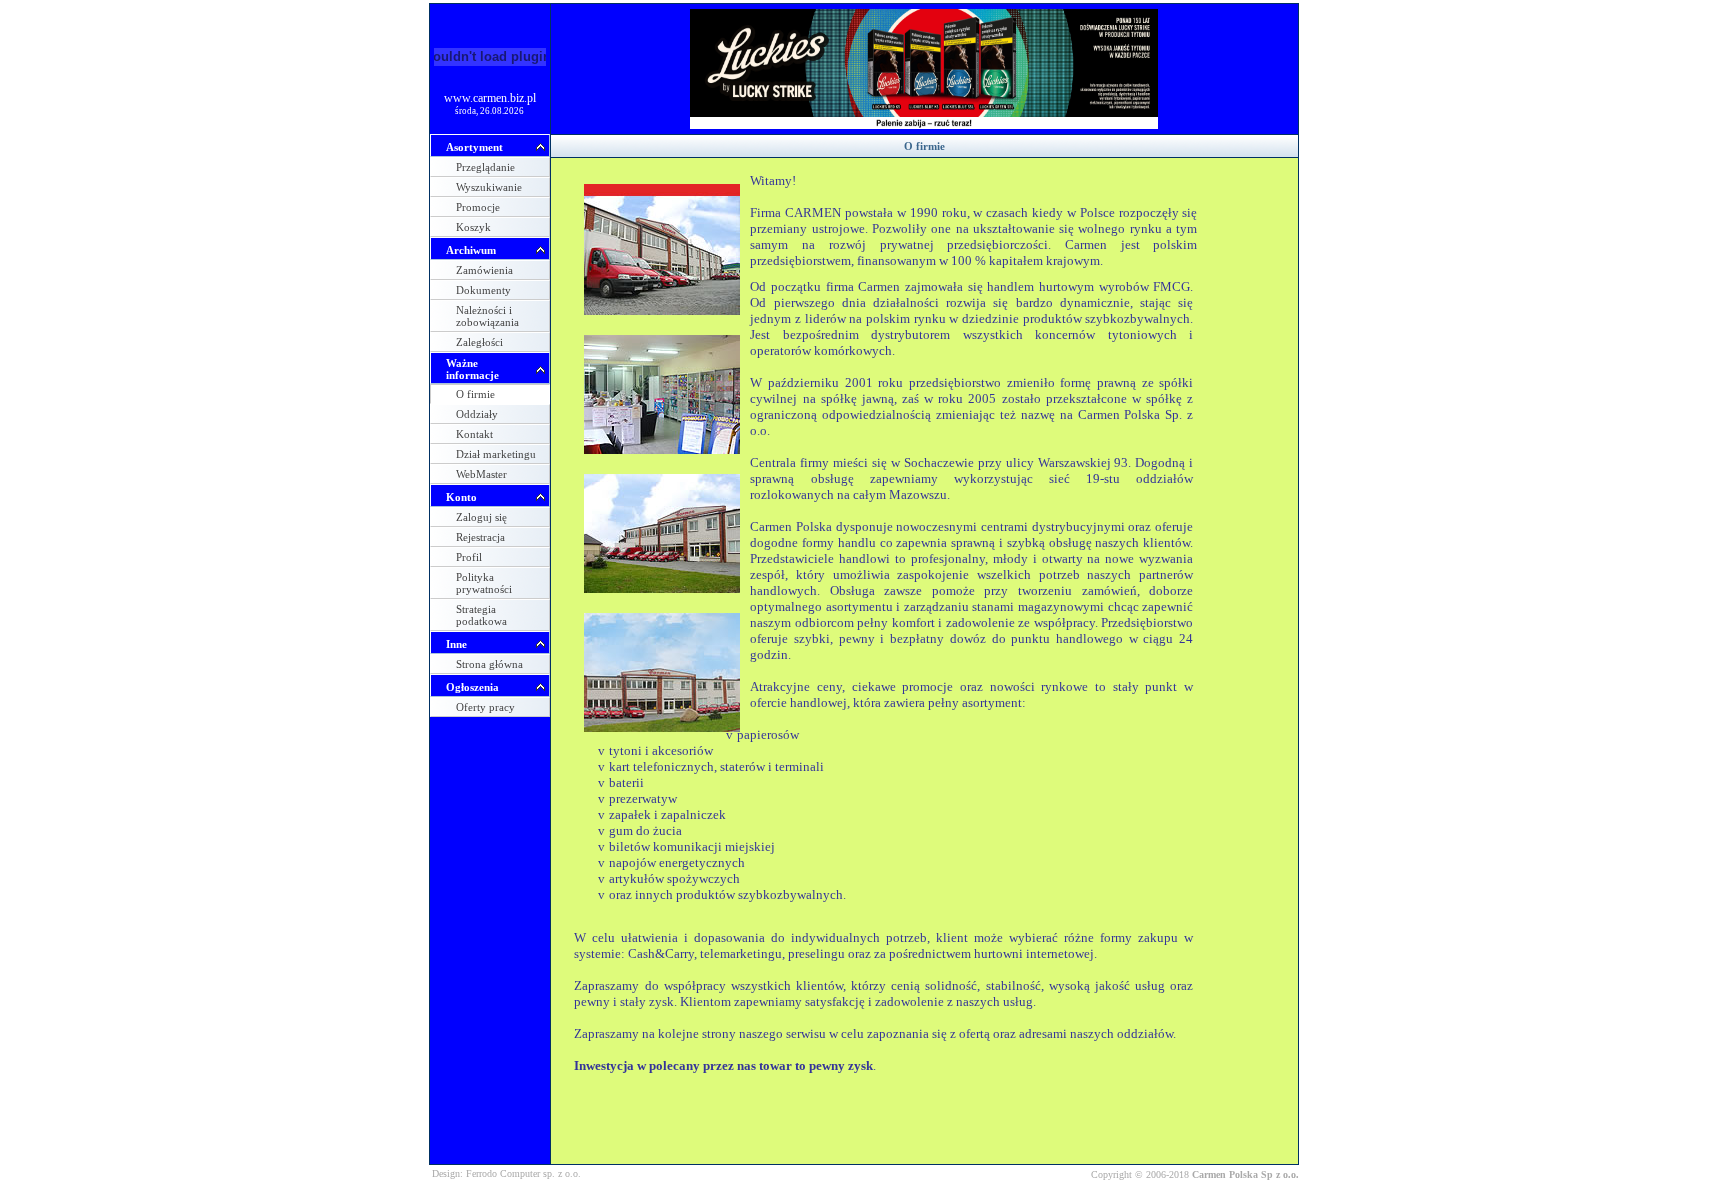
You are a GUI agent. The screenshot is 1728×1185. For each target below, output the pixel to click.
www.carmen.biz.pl (490, 98)
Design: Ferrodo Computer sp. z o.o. (506, 1173)
